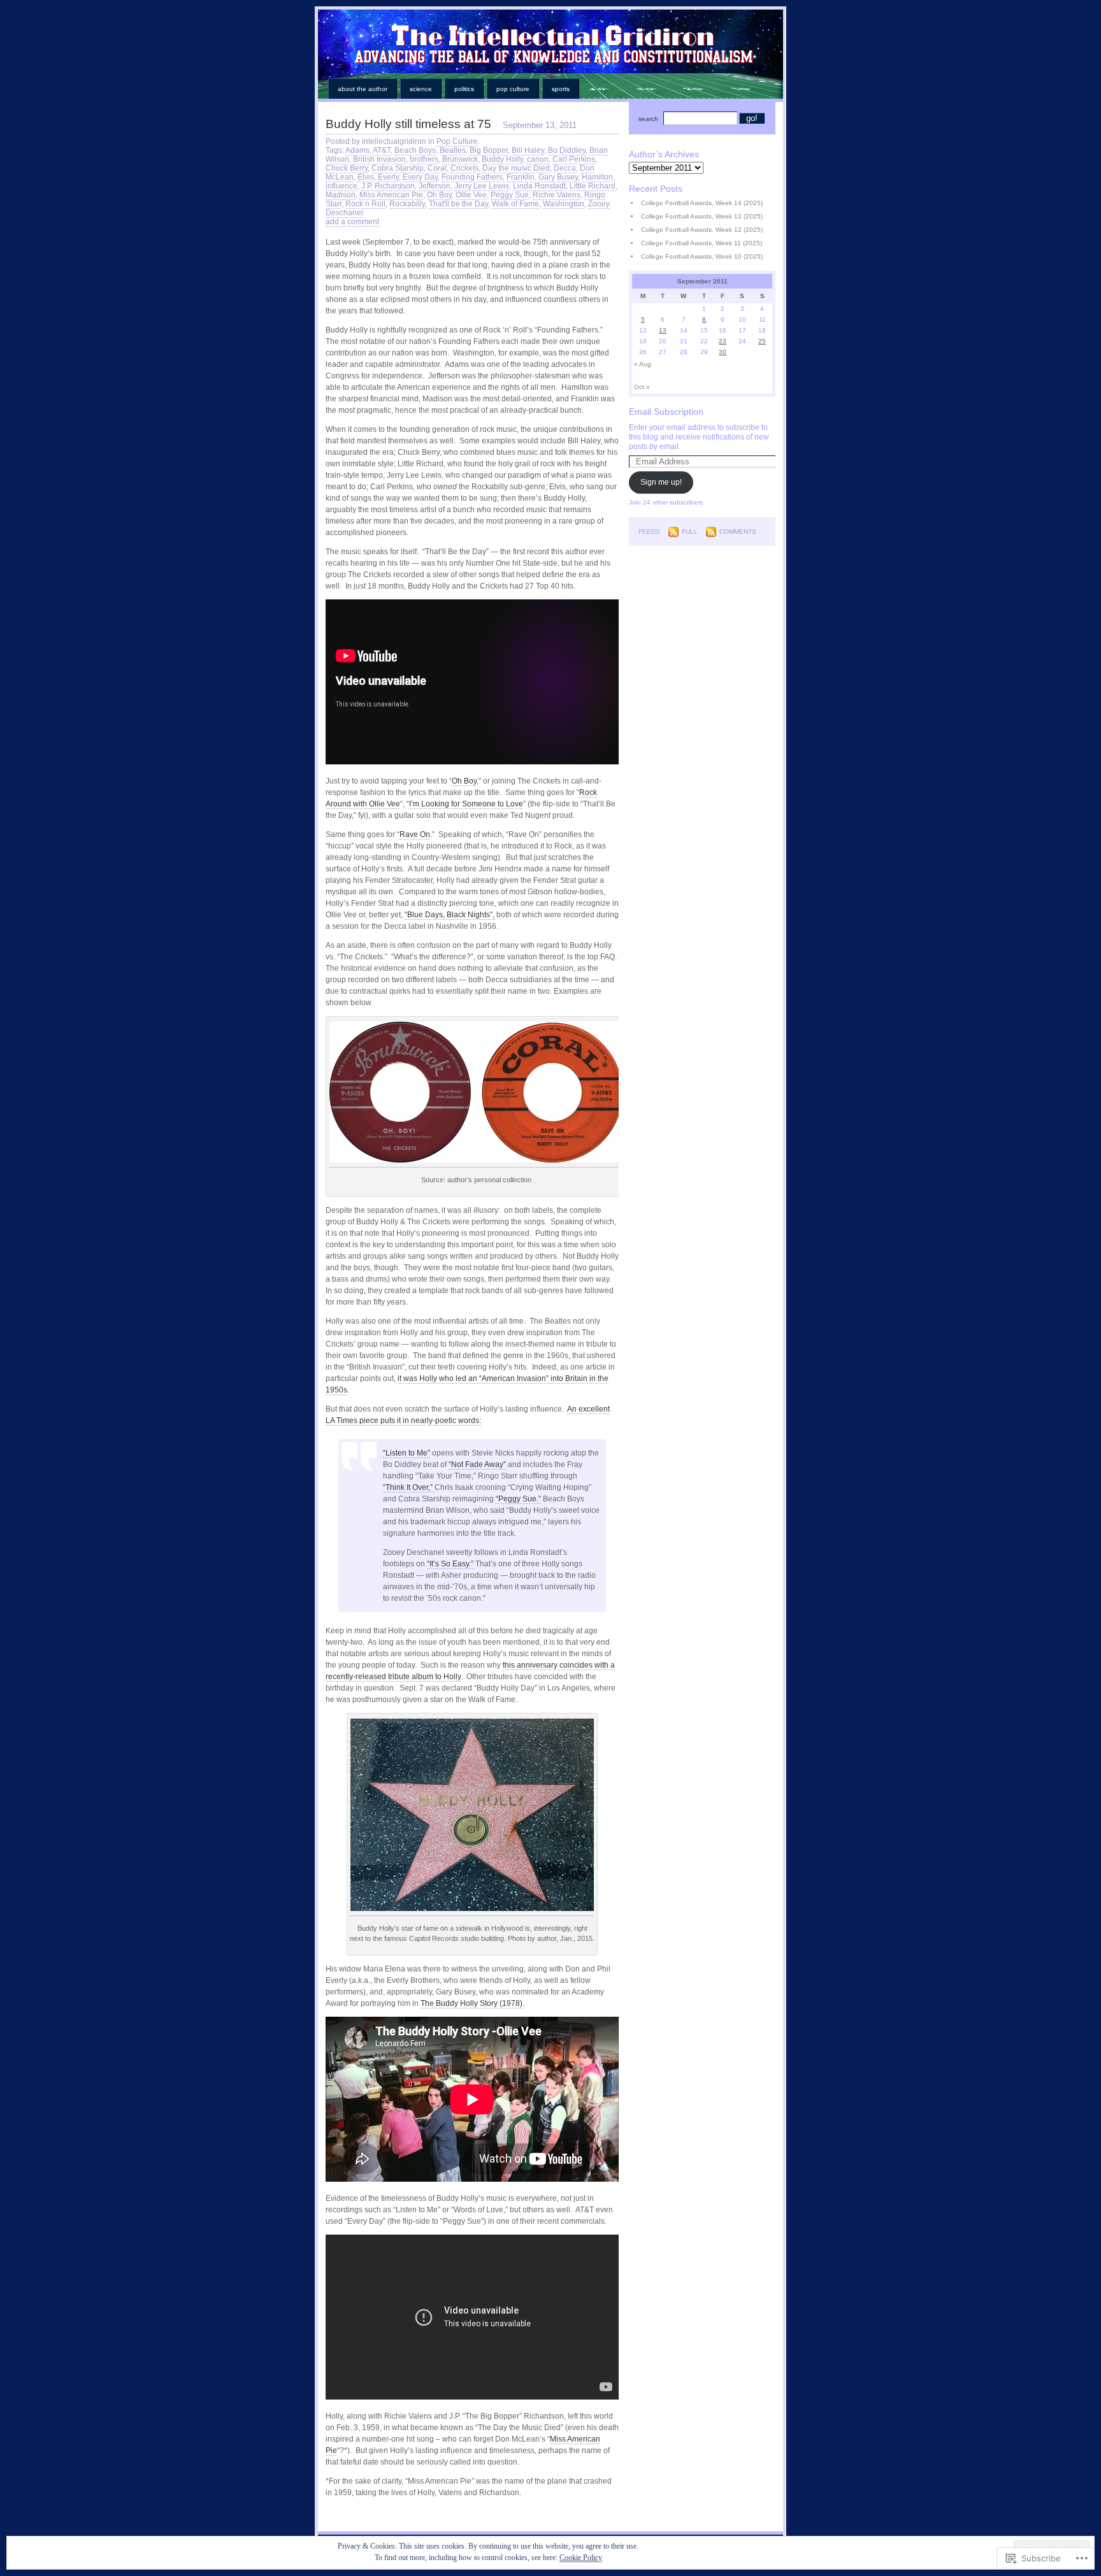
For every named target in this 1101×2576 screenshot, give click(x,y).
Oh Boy (439, 195)
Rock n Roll (365, 204)
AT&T (382, 150)
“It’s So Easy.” (451, 1564)
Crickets (464, 168)
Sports (561, 89)
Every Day (420, 177)
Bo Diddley (567, 150)
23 (723, 341)
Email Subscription (666, 411)
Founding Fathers (472, 177)
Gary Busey (558, 177)
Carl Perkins (574, 159)
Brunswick (460, 159)
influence (342, 186)
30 (723, 352)
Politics (464, 89)
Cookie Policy (581, 2558)
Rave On (415, 834)
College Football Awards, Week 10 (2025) (702, 256)
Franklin (521, 177)
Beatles (453, 150)
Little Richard (593, 186)
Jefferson (435, 186)
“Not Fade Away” (477, 1464)
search (648, 119)
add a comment (352, 222)
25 (762, 341)
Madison (341, 195)
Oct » (642, 387)
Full (690, 532)
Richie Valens (557, 195)
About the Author (363, 89)
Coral (437, 168)
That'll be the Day (458, 204)
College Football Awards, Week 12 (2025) (702, 230)
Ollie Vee (471, 195)
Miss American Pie (391, 195)
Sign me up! (661, 482)
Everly (388, 177)
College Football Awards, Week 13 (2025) (702, 216)
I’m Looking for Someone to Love (466, 804)
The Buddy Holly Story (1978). (472, 2003)
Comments (738, 532)
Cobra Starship (398, 168)
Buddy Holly (502, 159)
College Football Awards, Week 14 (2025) (702, 203)
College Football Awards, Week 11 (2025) (702, 243)
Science (421, 89)
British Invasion (379, 159)
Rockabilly (407, 204)
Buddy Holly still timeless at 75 (408, 124)
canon (538, 159)
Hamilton (597, 177)
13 (663, 330)
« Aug (643, 364)
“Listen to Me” (407, 1453)
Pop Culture (513, 89)
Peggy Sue (510, 195)
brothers (424, 159)
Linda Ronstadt (539, 186)
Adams (357, 150)
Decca (565, 168)
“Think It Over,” (409, 1487)
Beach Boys (415, 150)
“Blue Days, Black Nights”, (450, 915)
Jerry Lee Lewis (482, 186)
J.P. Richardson (388, 186)
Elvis (366, 177)
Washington (564, 204)
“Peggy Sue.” (518, 1499)
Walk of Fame (515, 204)
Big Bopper (489, 150)
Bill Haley (528, 150)
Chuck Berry (347, 168)
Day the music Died (516, 168)
